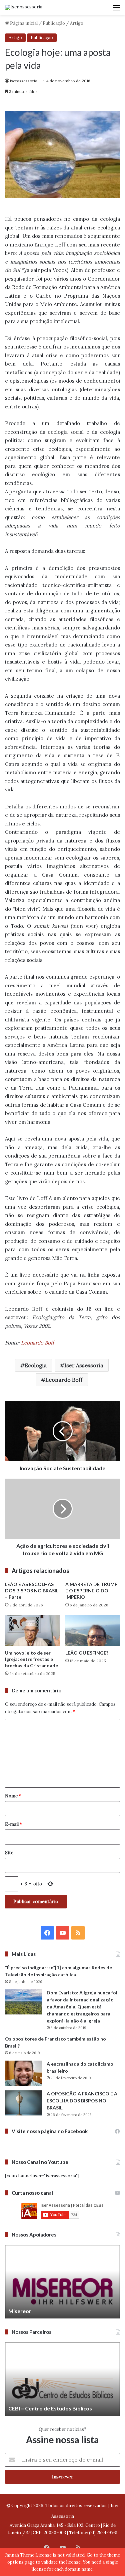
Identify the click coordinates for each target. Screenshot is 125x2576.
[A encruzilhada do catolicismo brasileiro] (23, 2073)
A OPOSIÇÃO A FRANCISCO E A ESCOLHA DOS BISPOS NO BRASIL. (82, 2101)
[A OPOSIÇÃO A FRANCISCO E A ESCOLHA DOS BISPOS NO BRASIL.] (23, 2103)
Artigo (77, 23)
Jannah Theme (20, 2555)
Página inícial (23, 23)
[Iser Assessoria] (24, 7)
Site (9, 1853)
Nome (13, 1796)
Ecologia (36, 1365)
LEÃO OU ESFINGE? (87, 1653)
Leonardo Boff (37, 1343)
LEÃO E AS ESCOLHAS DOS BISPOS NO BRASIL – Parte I (32, 1591)
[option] (62, 2282)
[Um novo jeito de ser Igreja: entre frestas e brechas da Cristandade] (32, 1631)
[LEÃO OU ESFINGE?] (93, 1631)
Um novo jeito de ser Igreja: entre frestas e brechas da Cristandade (31, 1659)
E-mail (13, 1824)
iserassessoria (24, 81)
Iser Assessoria (84, 1365)
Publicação (54, 23)
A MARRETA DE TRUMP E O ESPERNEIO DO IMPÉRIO (91, 1591)
